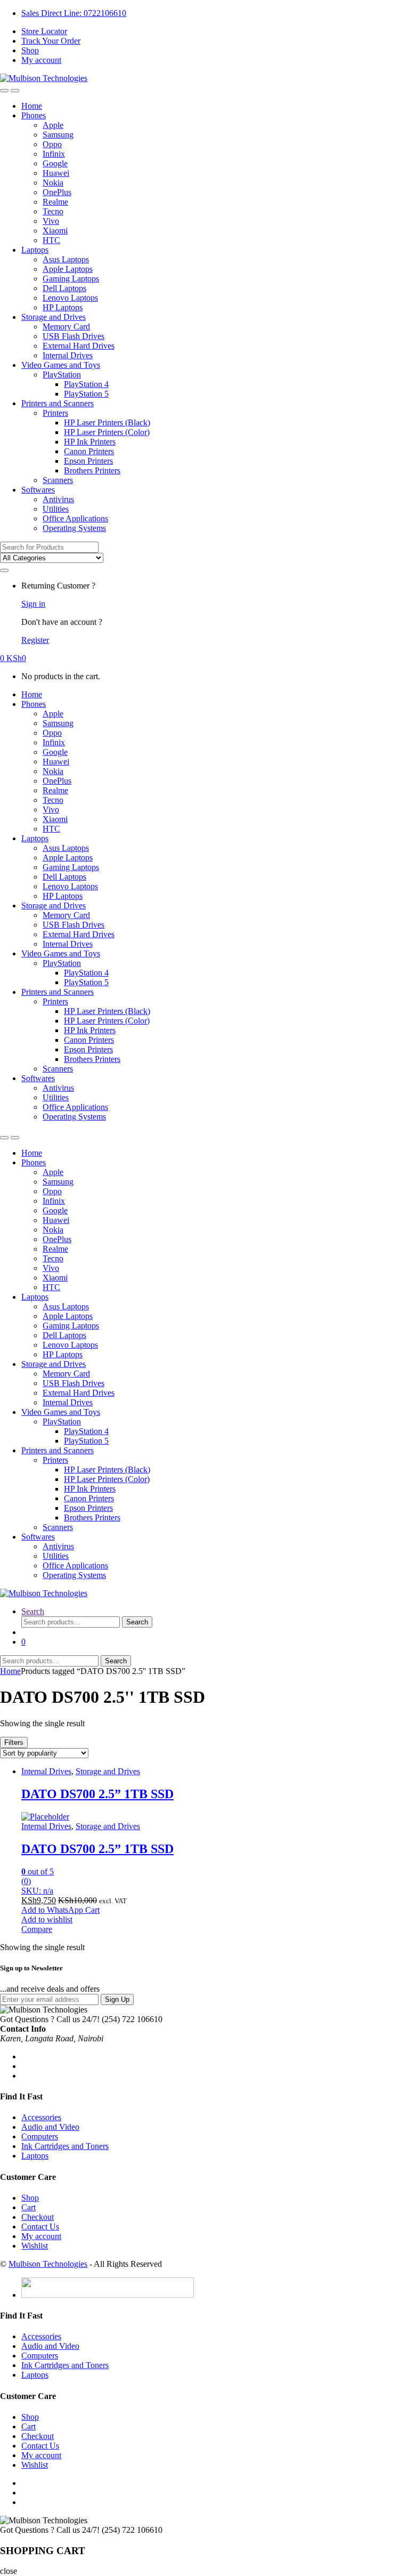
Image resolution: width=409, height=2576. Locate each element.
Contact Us (40, 2227)
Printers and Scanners (58, 403)
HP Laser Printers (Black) (107, 422)
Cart (28, 2207)
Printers (55, 413)
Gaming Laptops (71, 279)
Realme (55, 202)
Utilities (56, 509)
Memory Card (66, 327)
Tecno (53, 211)
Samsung (58, 135)
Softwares (38, 490)
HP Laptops (63, 307)
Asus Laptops (66, 259)
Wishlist (35, 2246)
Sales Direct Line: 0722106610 (74, 13)
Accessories (41, 2117)
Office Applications (75, 518)
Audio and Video (50, 2127)
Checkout (38, 2217)
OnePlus (57, 192)
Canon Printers (89, 451)
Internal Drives (68, 355)
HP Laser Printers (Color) (107, 432)
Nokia (53, 183)
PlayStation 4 (86, 384)
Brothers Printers (92, 470)
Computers (40, 2136)
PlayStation (62, 375)
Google (55, 163)
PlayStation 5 (86, 394)
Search (33, 1611)
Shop (30, 50)
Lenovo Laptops (70, 298)
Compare (37, 1929)
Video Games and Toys (61, 365)
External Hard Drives (79, 346)
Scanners (58, 480)
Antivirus (58, 499)
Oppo (52, 144)
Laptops (35, 250)
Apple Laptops (68, 269)
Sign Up (117, 1999)
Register (35, 640)
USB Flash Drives (73, 336)
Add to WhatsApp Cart (60, 1910)
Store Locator (44, 31)
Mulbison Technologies (48, 2264)
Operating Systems (74, 528)
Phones (34, 115)
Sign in (33, 604)
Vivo (51, 221)
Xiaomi (55, 231)
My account (41, 60)
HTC (51, 240)
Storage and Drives (54, 317)
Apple (53, 125)
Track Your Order (51, 41)
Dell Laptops (64, 288)
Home (32, 106)
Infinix (54, 154)
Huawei (56, 173)
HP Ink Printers (90, 442)
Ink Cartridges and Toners (65, 2146)
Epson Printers (88, 461)
